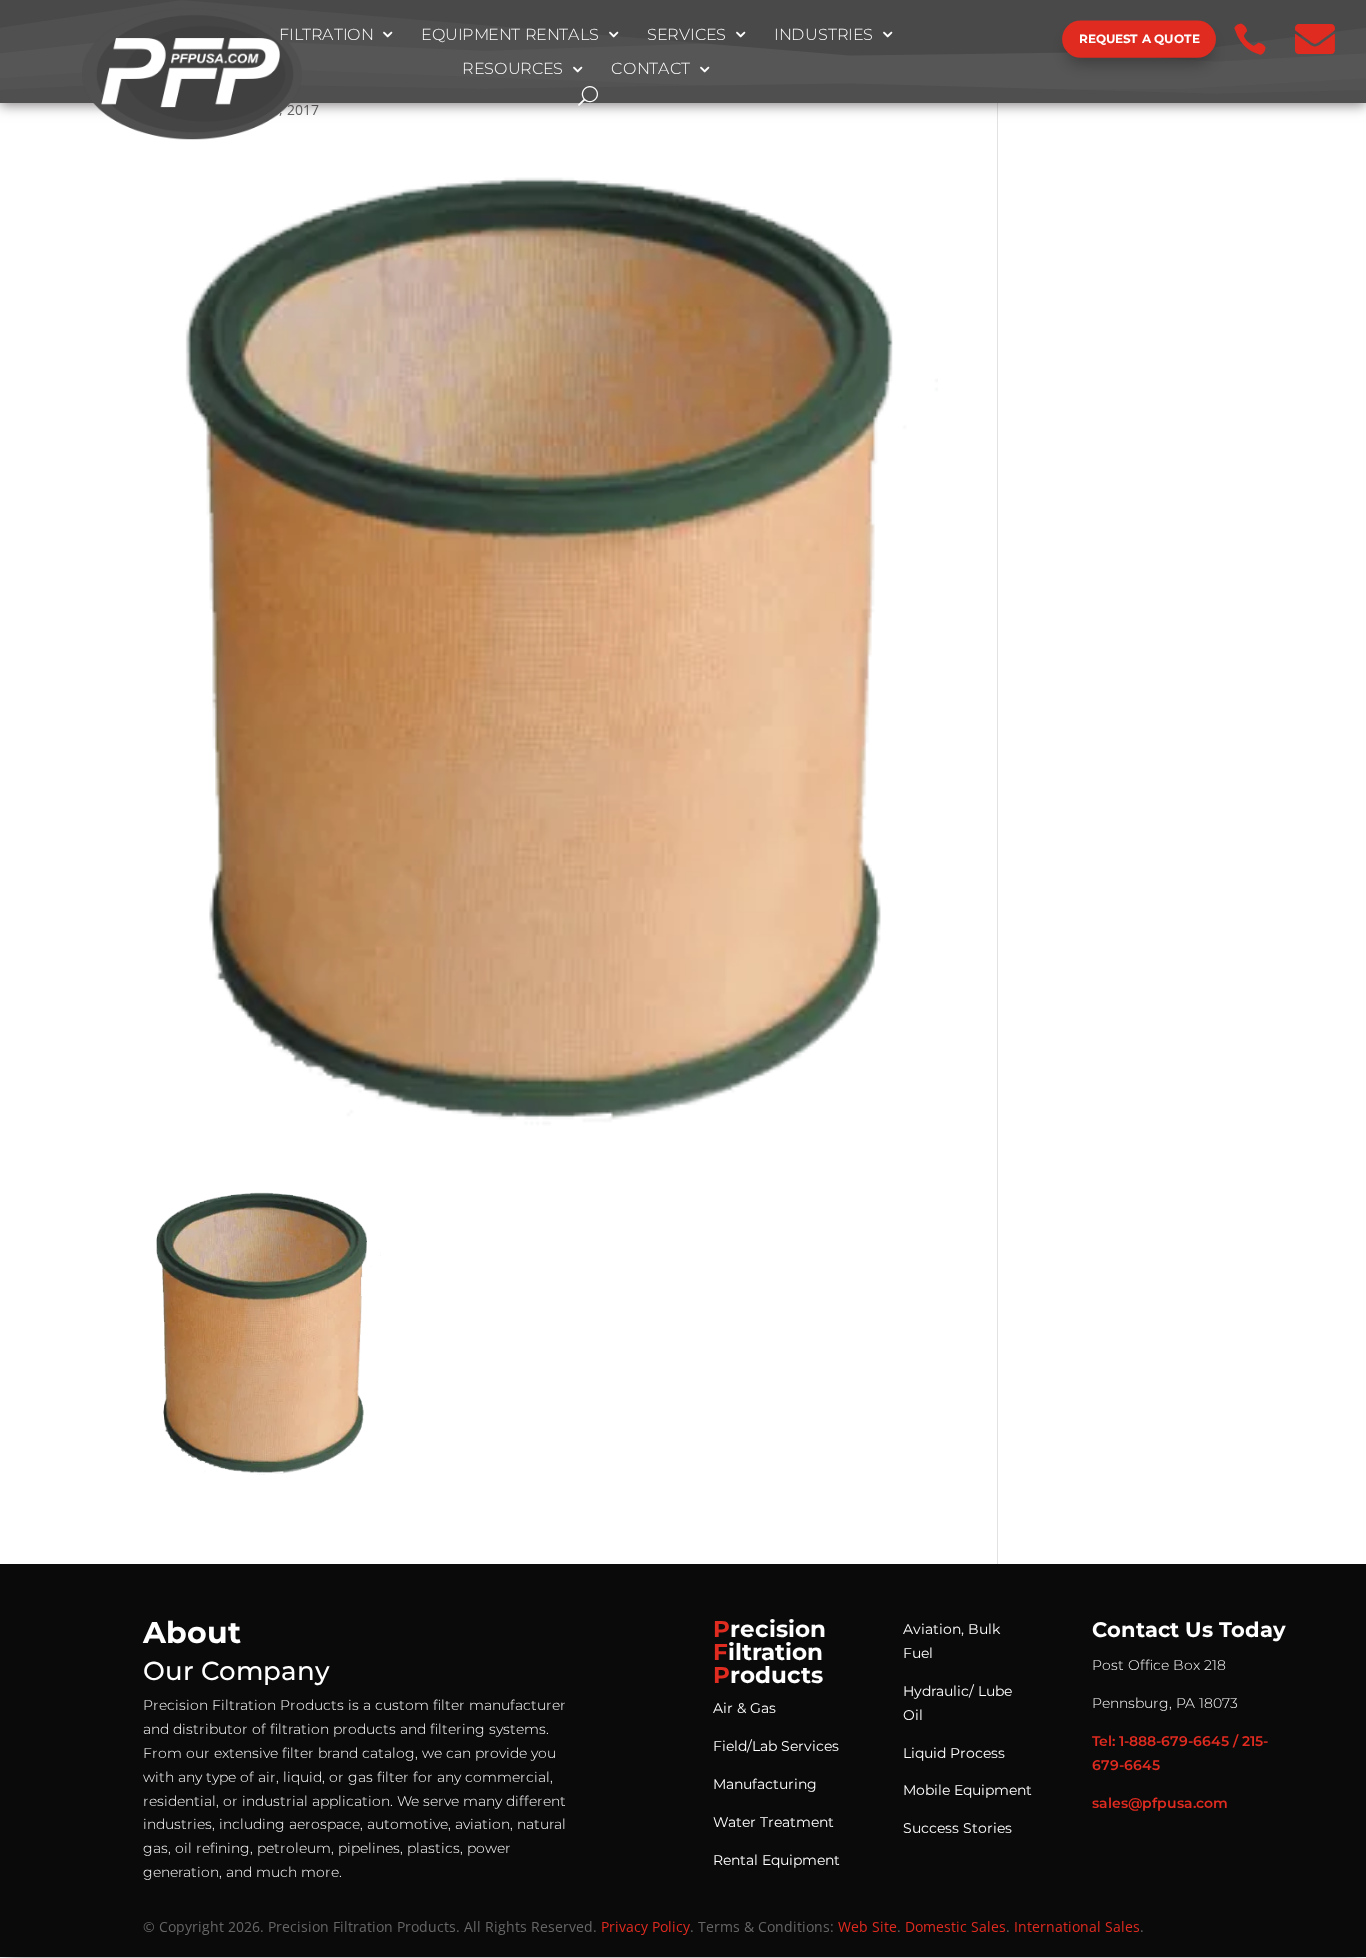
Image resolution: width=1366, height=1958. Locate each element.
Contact (650, 70)
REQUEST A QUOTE (1139, 38)
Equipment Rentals (510, 35)
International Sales (1077, 1926)
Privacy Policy (645, 1926)
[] (995, 57)
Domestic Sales (955, 1926)
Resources (512, 70)
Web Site (867, 1926)
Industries (823, 35)
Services (687, 35)
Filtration (326, 35)
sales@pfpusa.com (1160, 1803)
